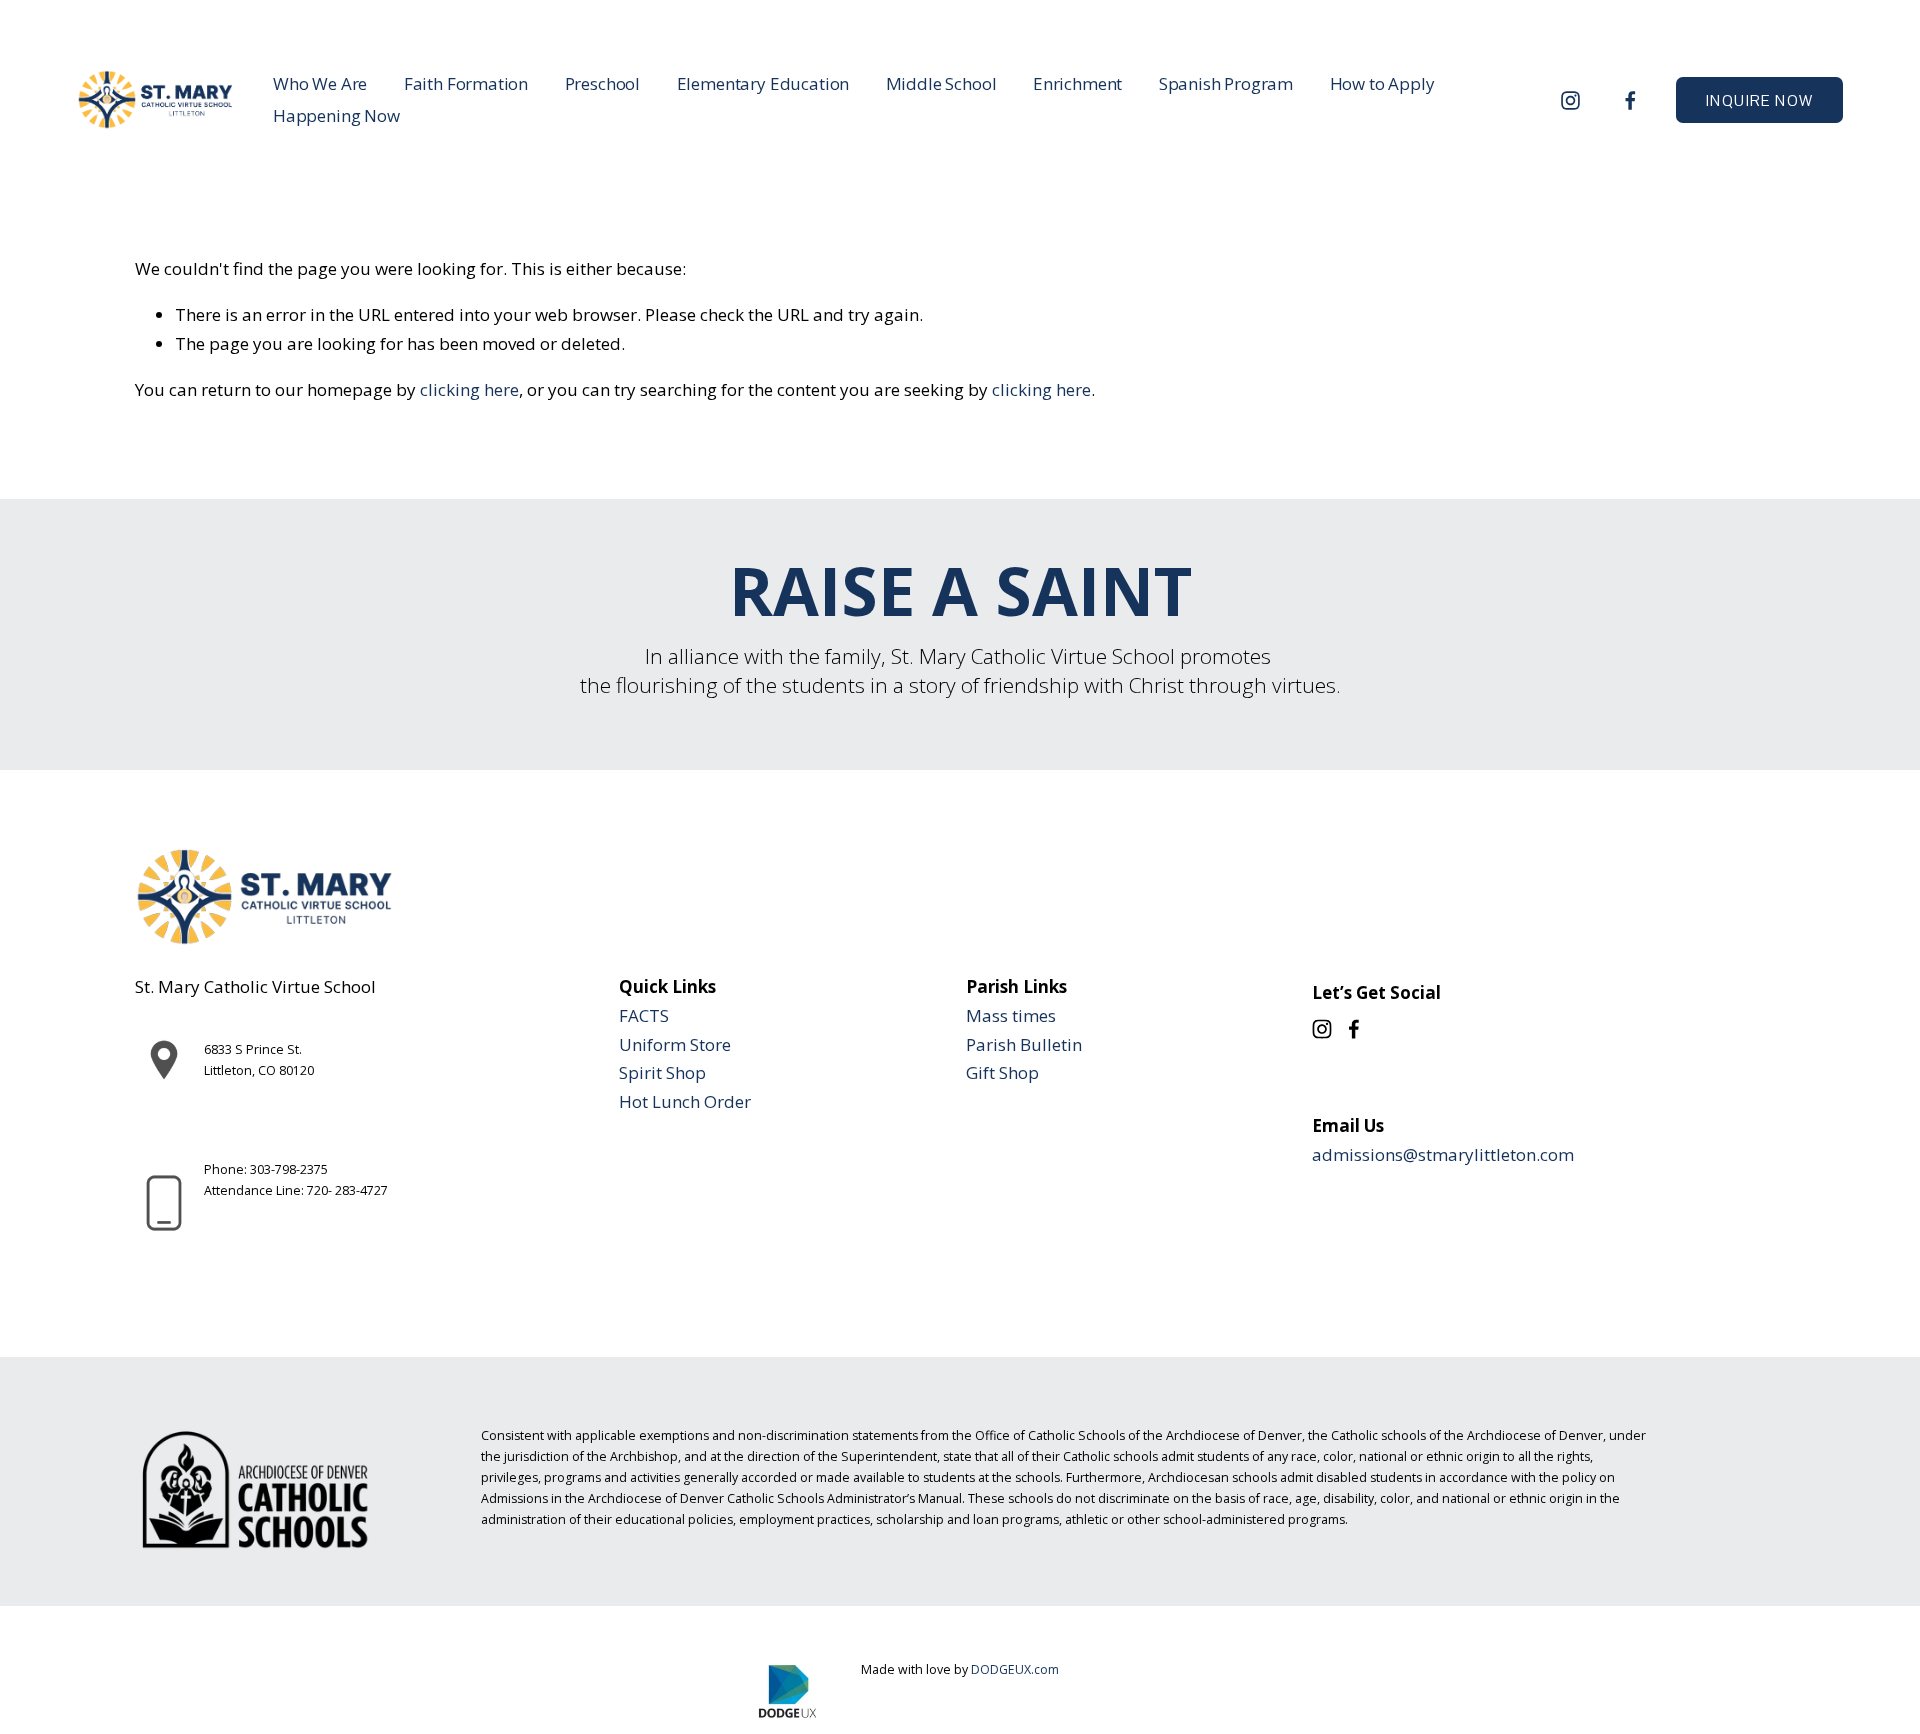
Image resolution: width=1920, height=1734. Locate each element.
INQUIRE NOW (1760, 100)
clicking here (469, 389)
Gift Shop (1002, 1072)
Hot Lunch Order (685, 1101)
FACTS (644, 1015)
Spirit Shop (662, 1072)
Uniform (652, 1044)
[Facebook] (1630, 100)
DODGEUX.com (1015, 1669)
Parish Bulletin (1024, 1044)
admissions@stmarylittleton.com (1443, 1154)
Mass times (1011, 1015)
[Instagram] (1570, 100)
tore (715, 1044)
